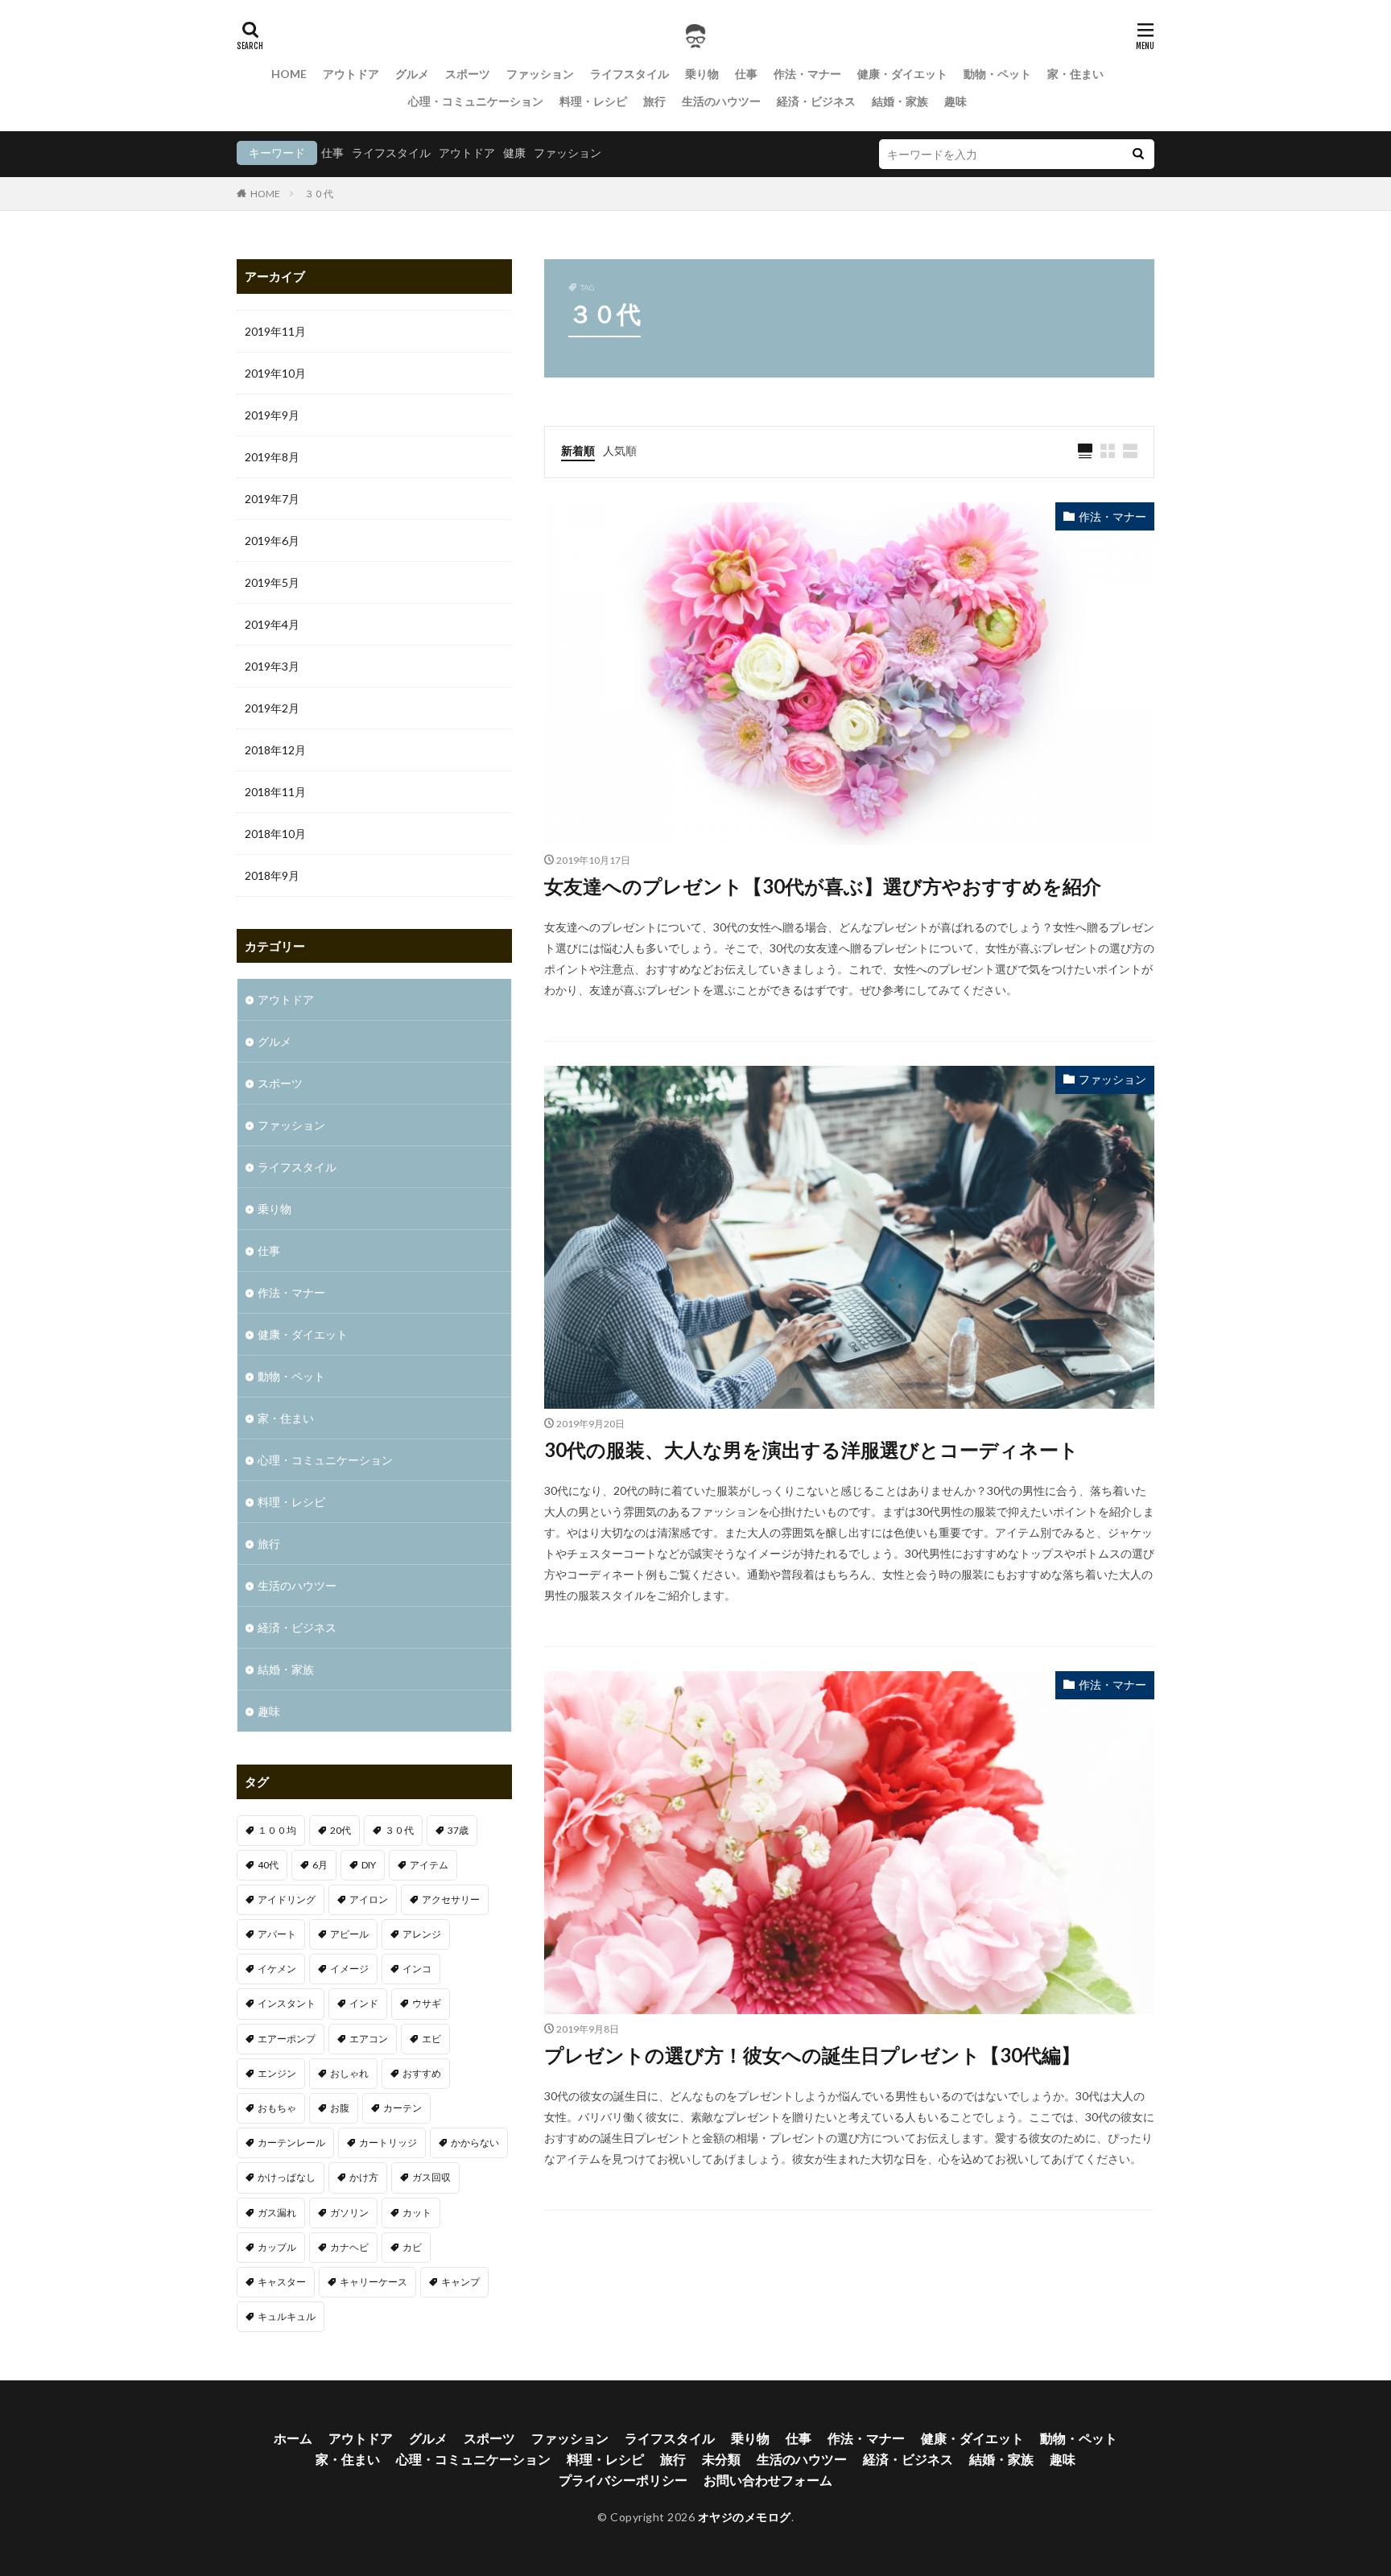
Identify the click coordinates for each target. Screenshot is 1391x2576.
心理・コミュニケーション (476, 101)
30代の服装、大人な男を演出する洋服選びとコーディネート (811, 1449)
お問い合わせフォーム (768, 2480)
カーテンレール (291, 2143)
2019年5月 (272, 582)
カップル (277, 2247)
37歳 (458, 1830)
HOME (289, 74)
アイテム (429, 1865)
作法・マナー (807, 74)
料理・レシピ (593, 101)
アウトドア (351, 74)
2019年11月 (275, 331)
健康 (514, 153)
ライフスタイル (629, 74)
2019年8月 (272, 457)
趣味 (956, 101)
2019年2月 (272, 708)
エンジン (277, 2073)
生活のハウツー (721, 101)
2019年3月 (272, 666)
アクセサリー (451, 1899)
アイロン (369, 1899)
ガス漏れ (277, 2213)
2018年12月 (275, 750)
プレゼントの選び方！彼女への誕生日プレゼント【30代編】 (812, 2055)
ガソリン (349, 2213)
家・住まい (1075, 74)
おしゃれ (349, 2073)
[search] (1138, 154)
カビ (412, 2247)
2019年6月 (272, 541)
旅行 (654, 101)
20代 (341, 1830)
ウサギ (427, 2003)
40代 (268, 1865)
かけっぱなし (287, 2177)
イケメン (277, 1969)
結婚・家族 (900, 101)
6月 (320, 1865)
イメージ (349, 1969)
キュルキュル (287, 2316)
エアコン (369, 2039)
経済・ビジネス (816, 101)
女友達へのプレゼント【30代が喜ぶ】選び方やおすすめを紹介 (823, 886)
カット (417, 2213)
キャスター (282, 2282)
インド (364, 2003)
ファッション (540, 74)
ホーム (293, 2438)
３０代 (319, 194)
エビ (431, 2039)
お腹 (340, 2108)
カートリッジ (388, 2143)
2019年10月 (275, 373)
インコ (417, 1969)
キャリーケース (374, 2282)
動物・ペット (997, 74)
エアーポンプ (287, 2039)
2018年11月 (275, 792)
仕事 (746, 74)
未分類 (721, 2459)
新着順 (578, 450)
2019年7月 (272, 499)
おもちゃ (277, 2108)
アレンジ (422, 1934)
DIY (369, 1865)
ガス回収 (431, 2177)
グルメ (412, 74)
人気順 (620, 450)
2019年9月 (272, 415)
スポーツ (468, 74)
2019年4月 (272, 624)
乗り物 (702, 74)
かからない (475, 2143)
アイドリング (287, 1899)
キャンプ (460, 2282)
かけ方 (364, 2177)
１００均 (277, 1830)
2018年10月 (275, 834)
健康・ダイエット (902, 74)
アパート (277, 1934)
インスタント (287, 2003)
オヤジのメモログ (745, 2517)
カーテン (402, 2108)
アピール (349, 1934)
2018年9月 (272, 875)
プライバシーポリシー (623, 2480)
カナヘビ (349, 2247)
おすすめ (422, 2073)
